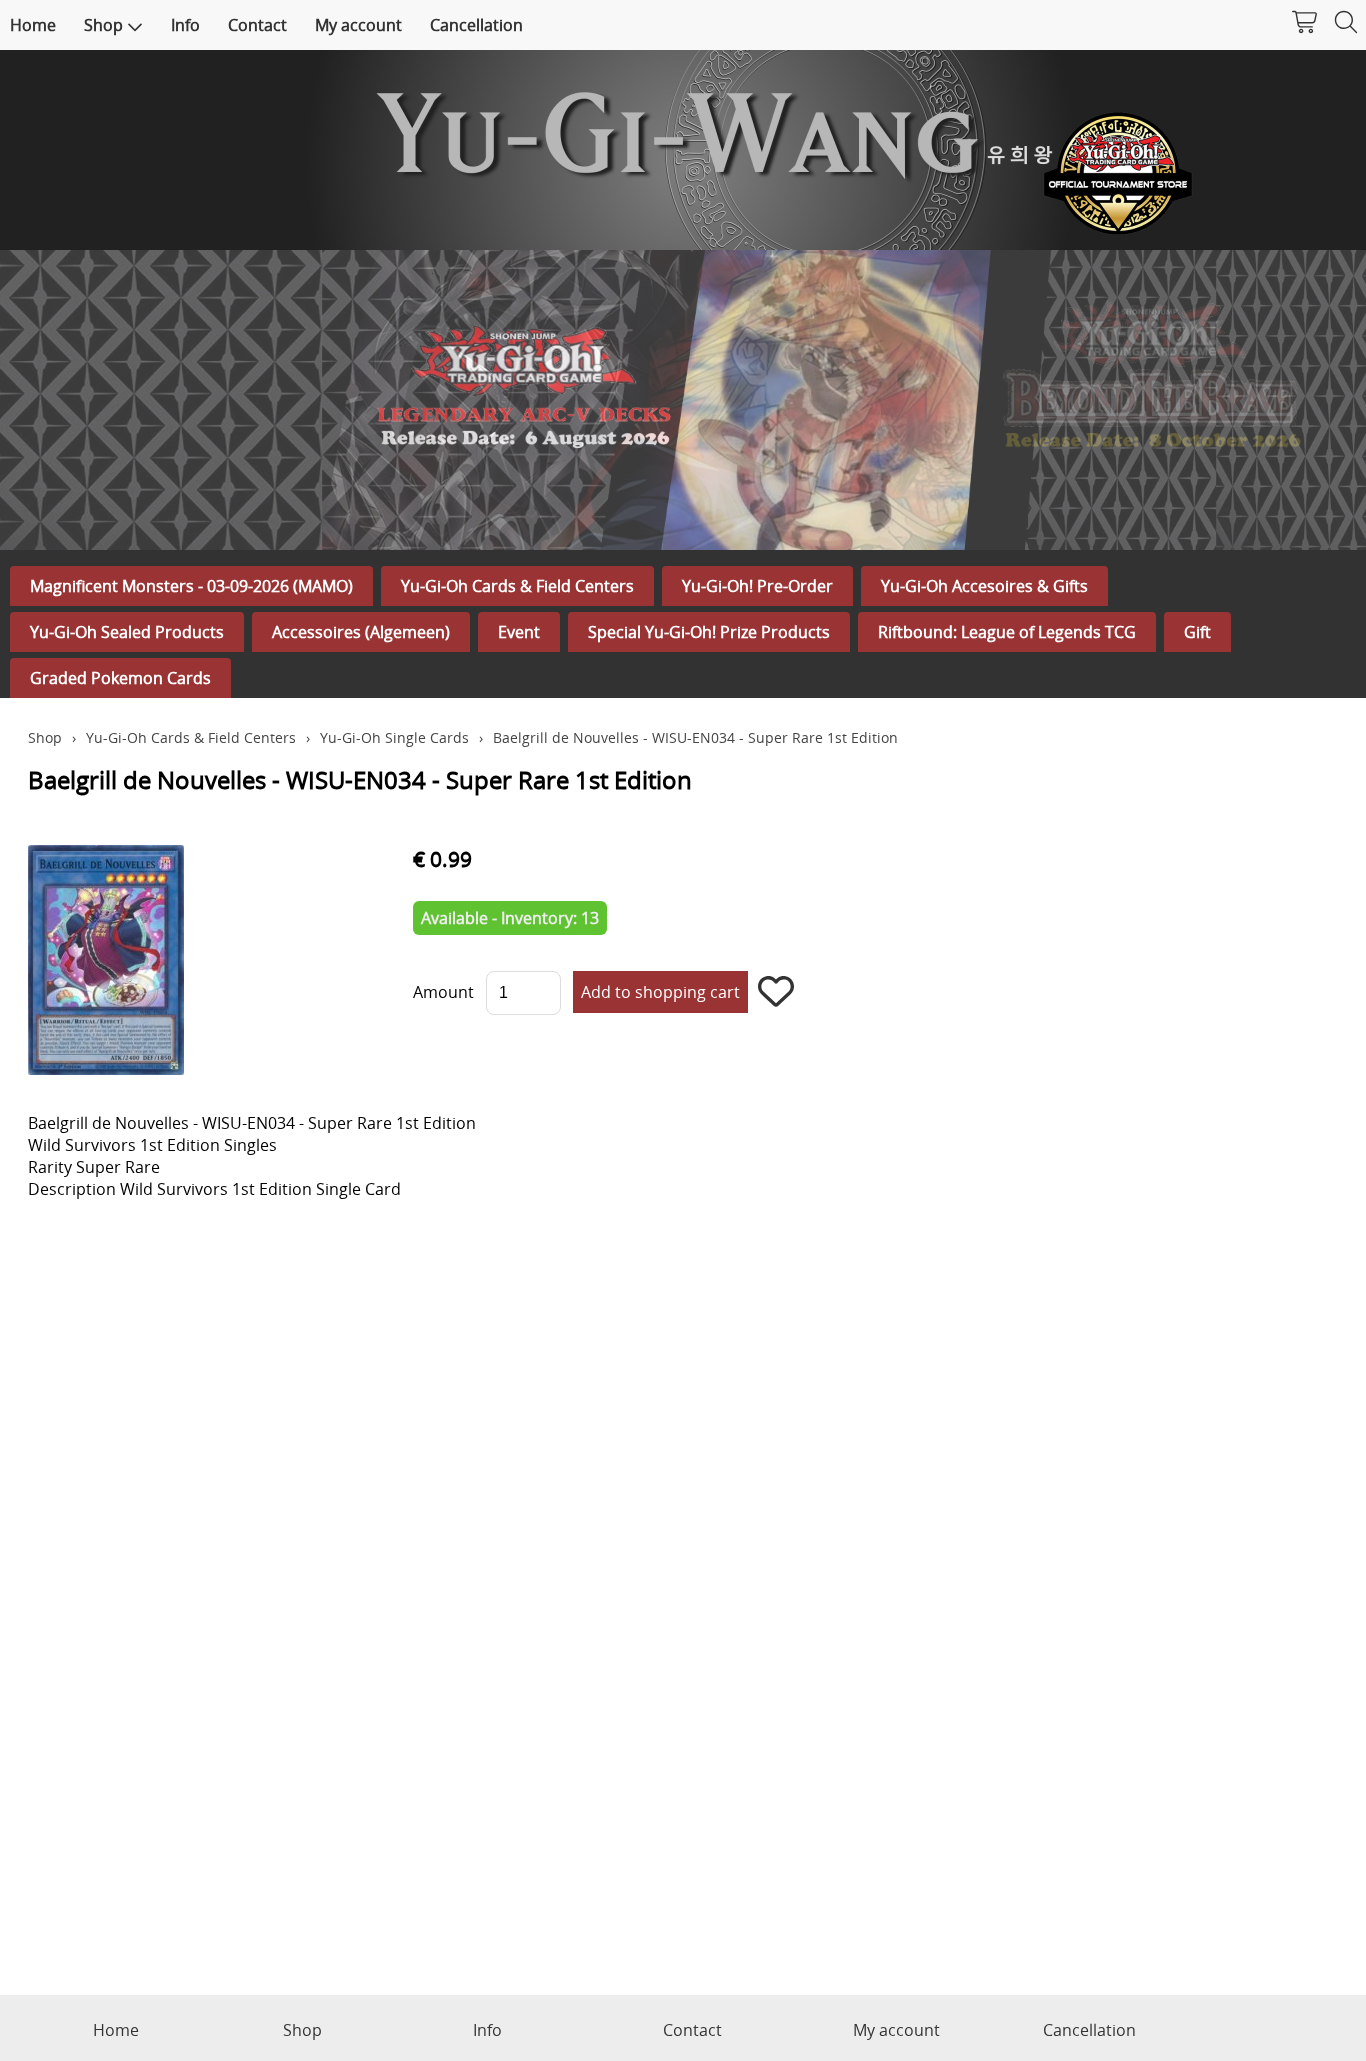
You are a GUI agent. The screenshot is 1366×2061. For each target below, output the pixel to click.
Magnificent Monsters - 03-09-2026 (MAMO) (191, 586)
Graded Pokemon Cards (120, 678)
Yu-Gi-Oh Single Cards (394, 737)
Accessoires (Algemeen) (361, 632)
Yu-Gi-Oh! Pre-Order (757, 586)
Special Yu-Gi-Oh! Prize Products (709, 632)
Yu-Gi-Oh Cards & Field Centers (517, 586)
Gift (1197, 632)
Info (185, 25)
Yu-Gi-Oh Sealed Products (127, 632)
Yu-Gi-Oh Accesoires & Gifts (984, 586)
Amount (443, 992)
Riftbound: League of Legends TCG (1007, 632)
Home (33, 25)
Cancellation (476, 25)
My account (358, 25)
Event (519, 632)
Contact (257, 25)
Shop (103, 25)
